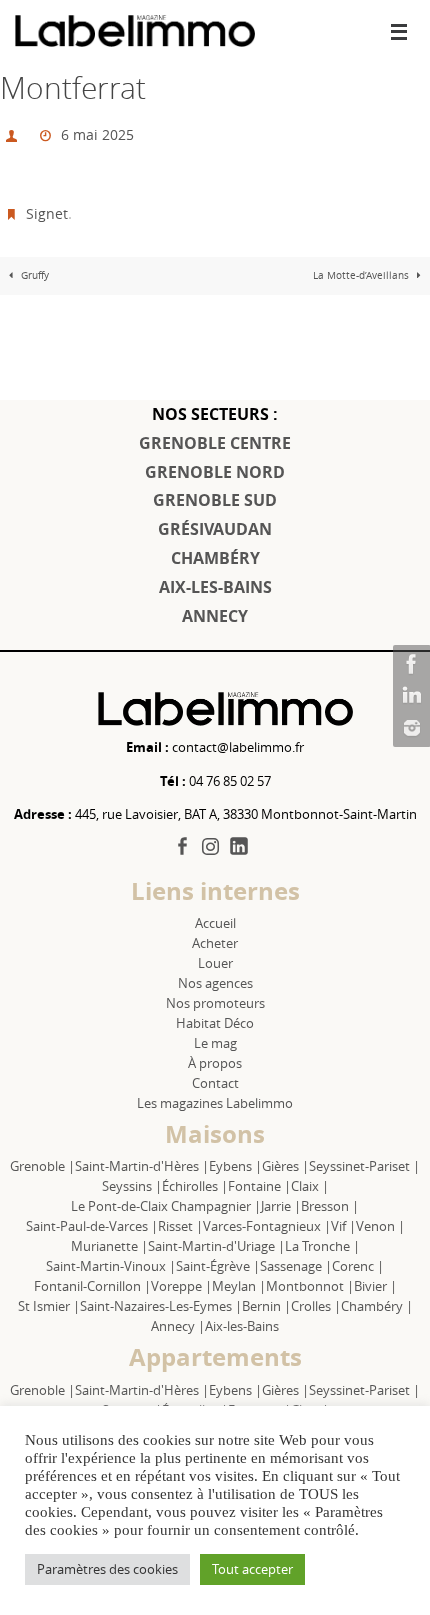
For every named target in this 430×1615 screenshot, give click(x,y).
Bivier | (375, 1286)
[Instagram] (409, 728)
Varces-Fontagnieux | (267, 1226)
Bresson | (330, 1206)
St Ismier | (49, 1306)
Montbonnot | (310, 1286)
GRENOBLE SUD (215, 500)
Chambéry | (377, 1306)
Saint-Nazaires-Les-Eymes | (161, 1306)
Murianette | (109, 1246)
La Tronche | (322, 1246)
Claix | (310, 1186)
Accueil (215, 923)
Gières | (285, 1166)
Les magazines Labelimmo (215, 1103)
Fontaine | (259, 1186)
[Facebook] (409, 664)
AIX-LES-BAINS (215, 587)
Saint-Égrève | (218, 1266)
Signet (47, 204)
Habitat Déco (215, 1023)
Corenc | (358, 1266)
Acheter (215, 943)
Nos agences (215, 983)
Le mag (215, 1043)
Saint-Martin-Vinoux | (111, 1266)
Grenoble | (42, 1166)
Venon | (380, 1226)
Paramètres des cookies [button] (107, 1569)
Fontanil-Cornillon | (92, 1286)
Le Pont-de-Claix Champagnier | (166, 1206)
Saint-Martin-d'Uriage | (216, 1246)
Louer (215, 963)
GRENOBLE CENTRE (215, 443)
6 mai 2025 (97, 131)
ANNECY (215, 616)
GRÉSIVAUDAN (215, 529)
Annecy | (178, 1326)
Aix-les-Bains (242, 1326)
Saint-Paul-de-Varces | (92, 1226)
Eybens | (235, 1166)
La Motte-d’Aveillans (362, 264)
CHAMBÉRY (215, 558)
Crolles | (316, 1306)
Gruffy (33, 264)
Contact (215, 1083)
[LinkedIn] (409, 696)
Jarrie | (281, 1206)
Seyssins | (132, 1186)
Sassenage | (296, 1266)
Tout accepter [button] (252, 1569)
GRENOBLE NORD (215, 472)
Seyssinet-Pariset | (364, 1166)
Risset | (180, 1226)
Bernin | (266, 1306)
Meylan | (239, 1286)
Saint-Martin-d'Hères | (142, 1166)
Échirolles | (195, 1186)
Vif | (343, 1226)
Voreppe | (181, 1286)
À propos (215, 1063)
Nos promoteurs (215, 1003)
